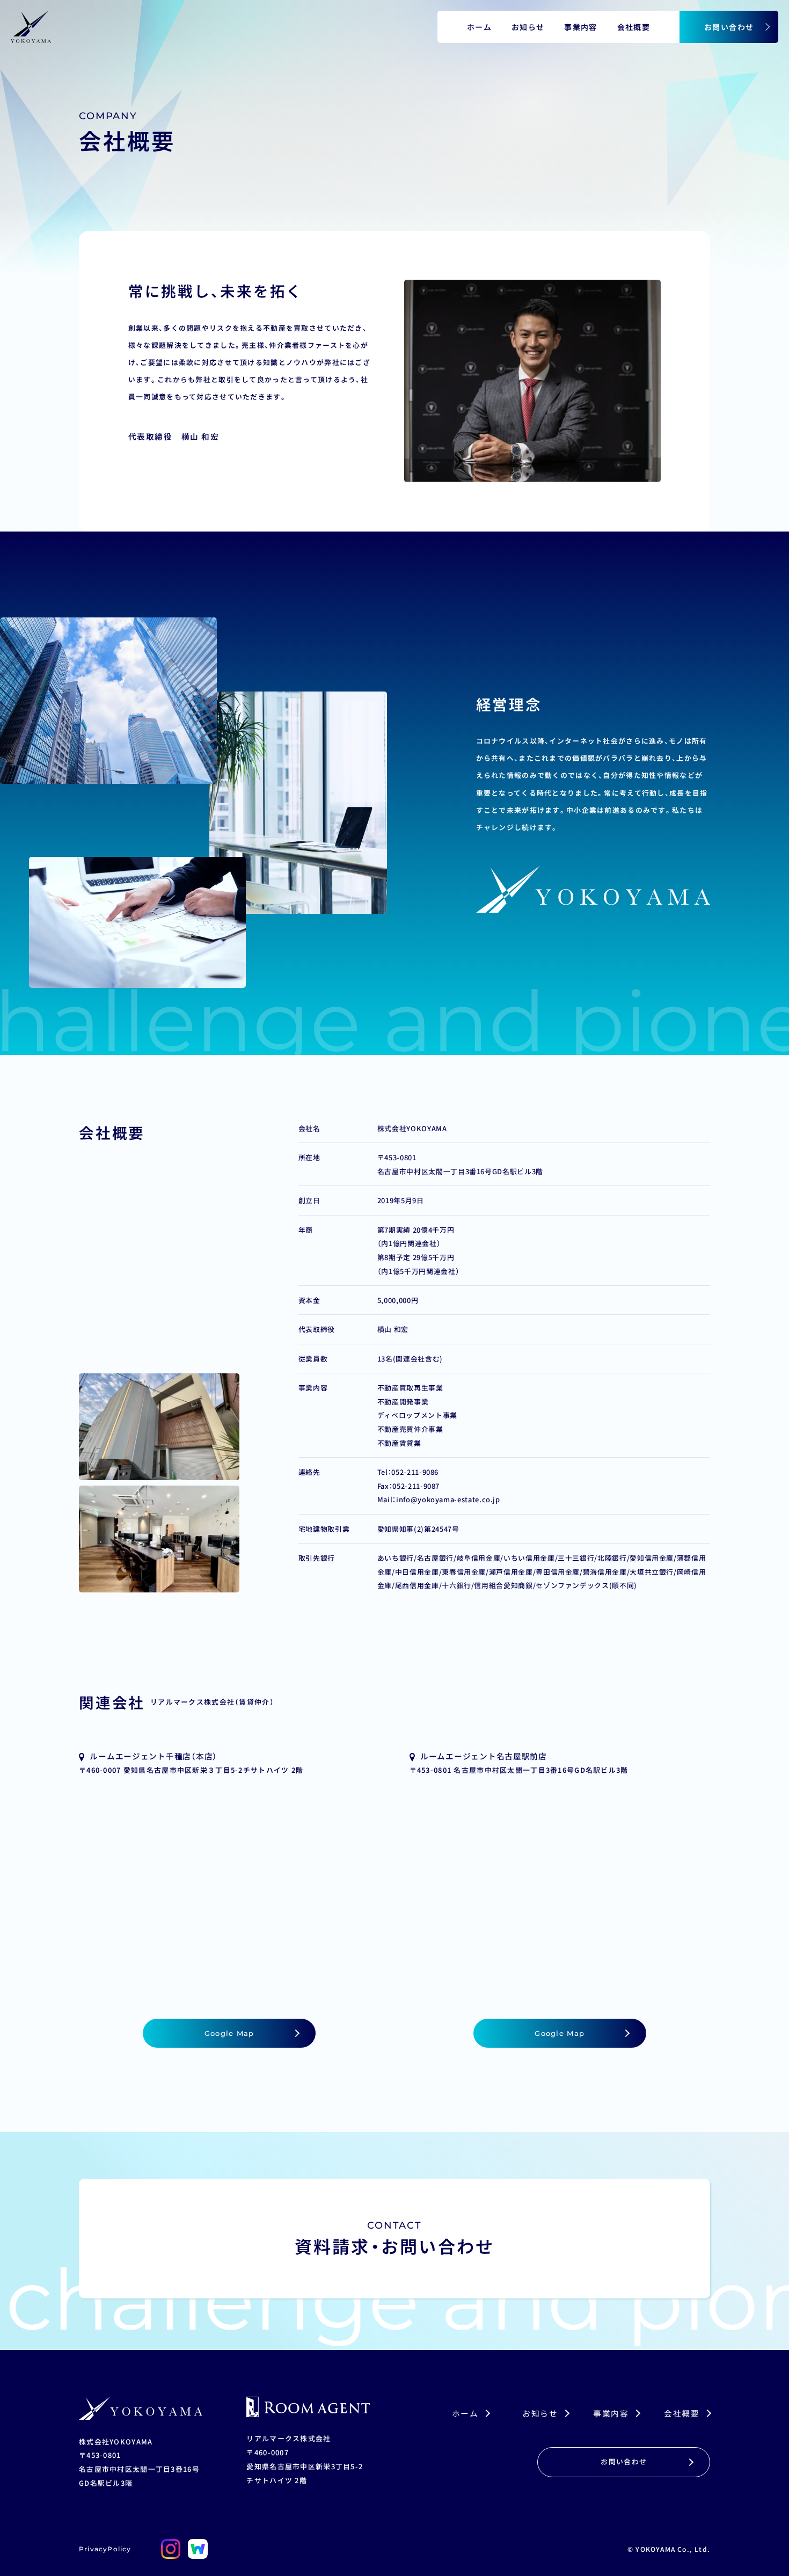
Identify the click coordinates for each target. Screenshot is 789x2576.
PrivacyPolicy (105, 2549)
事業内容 (581, 27)
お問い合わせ (729, 27)
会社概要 (634, 27)
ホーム (479, 27)
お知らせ (528, 27)
